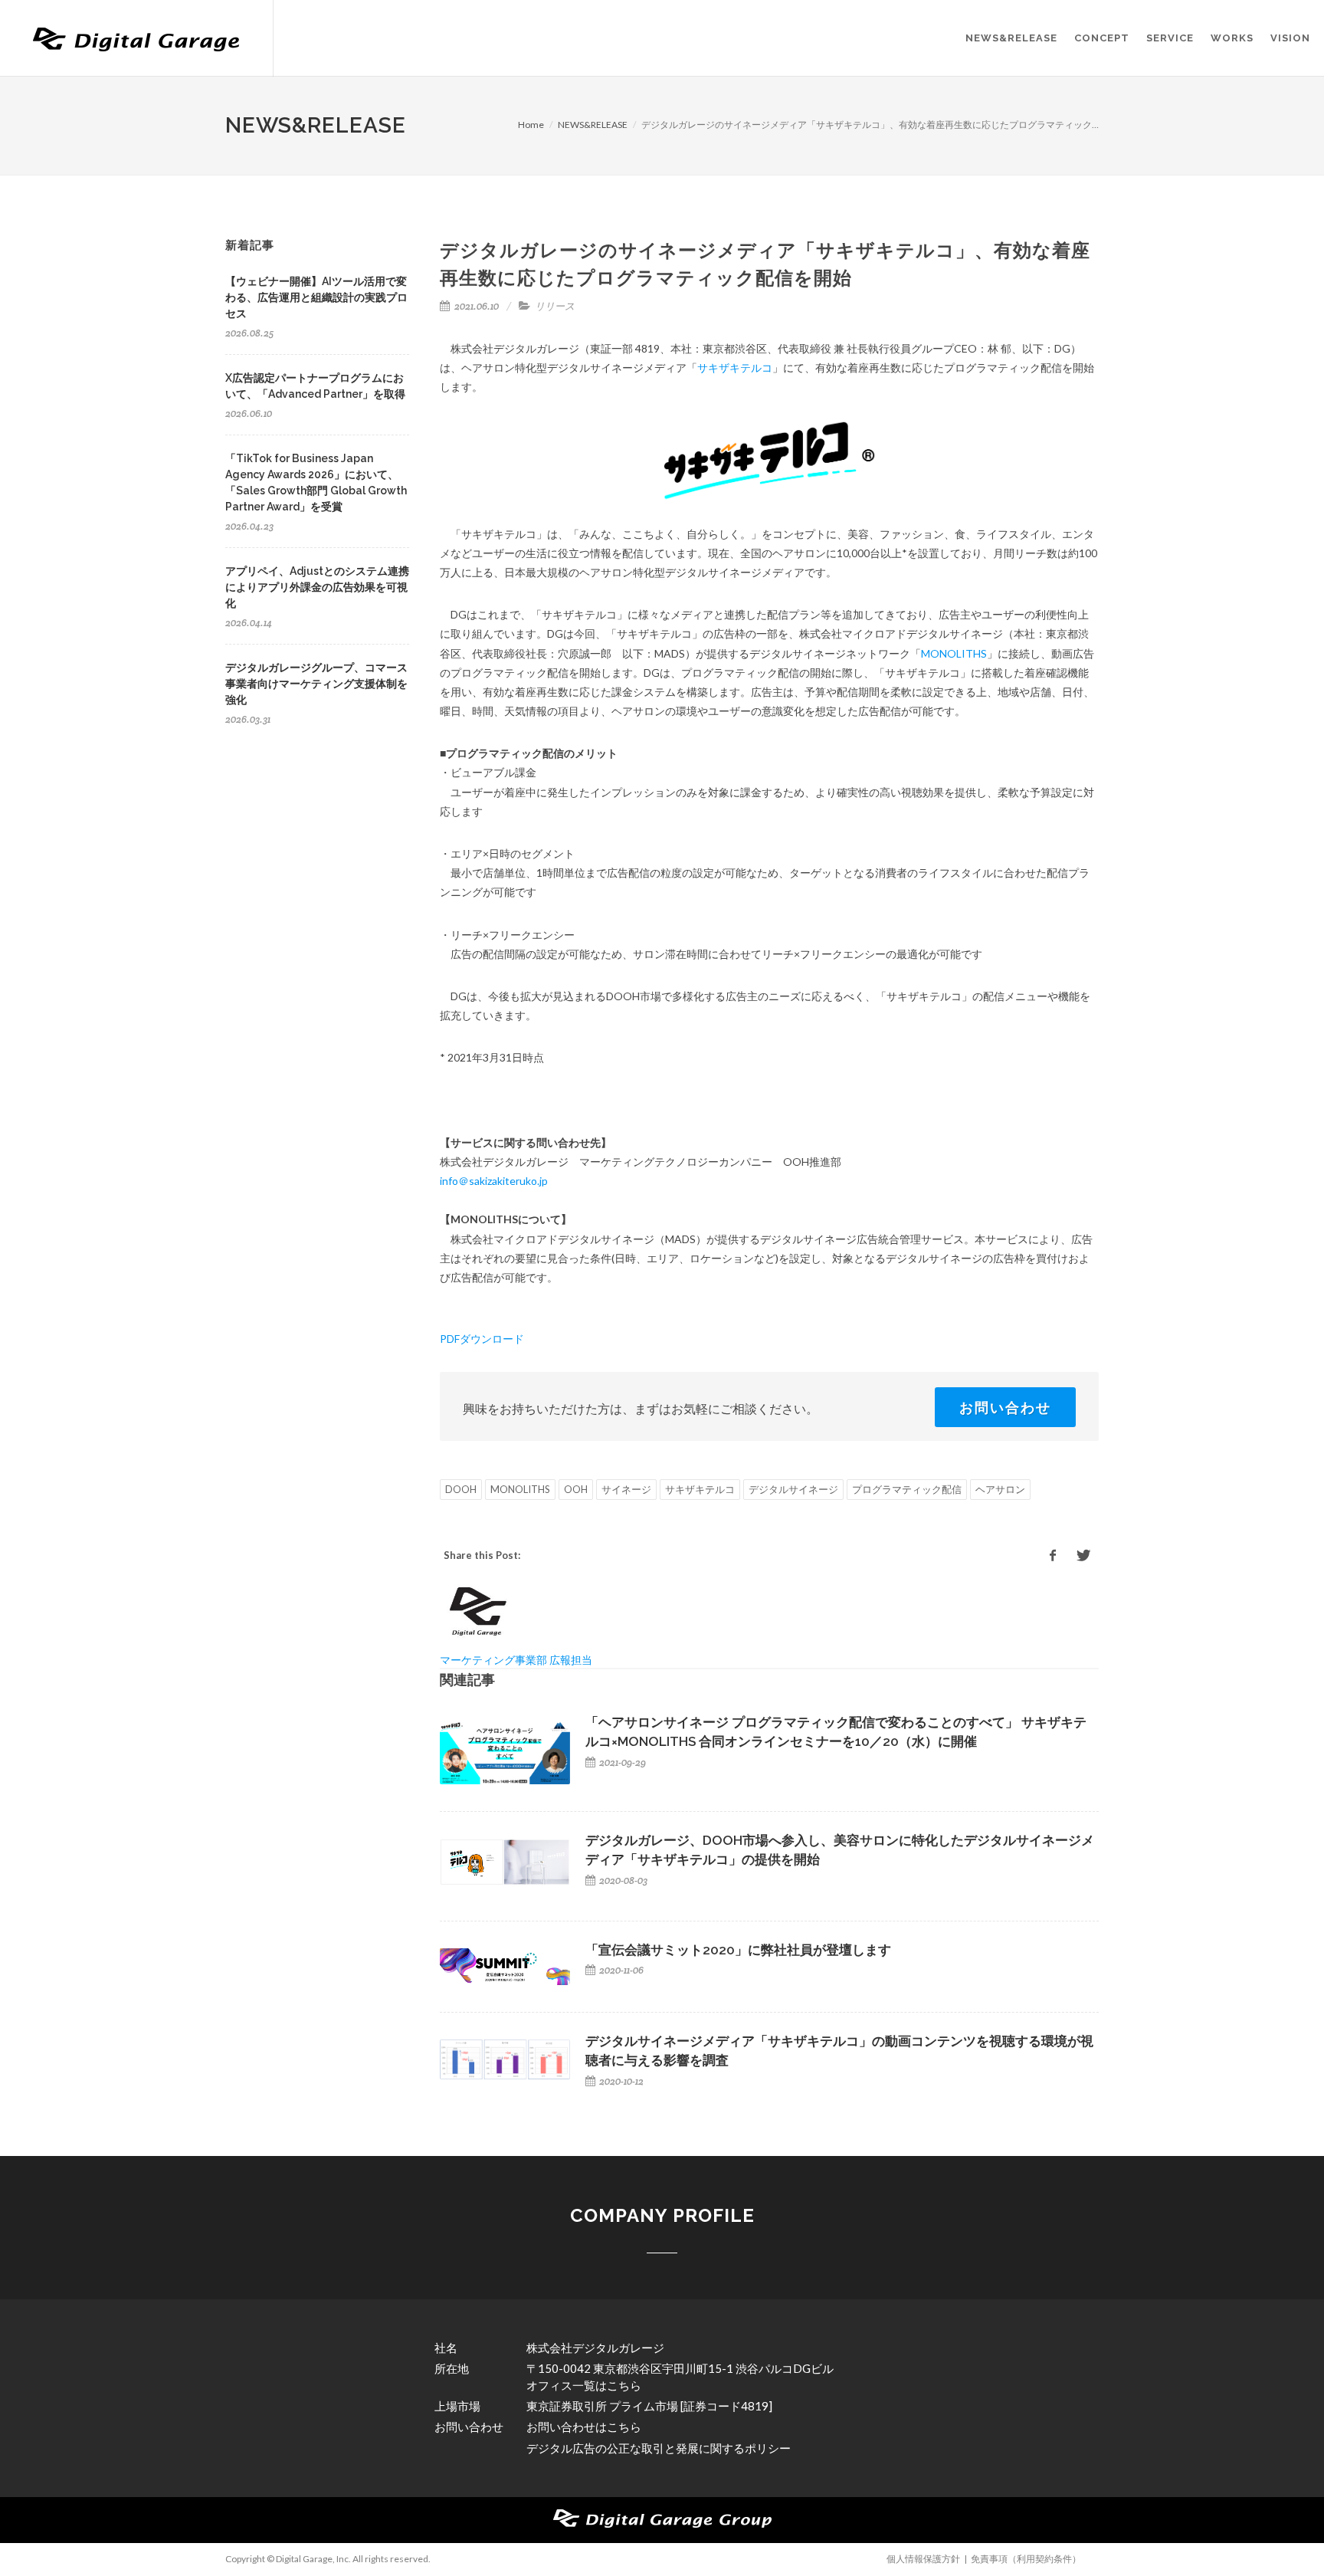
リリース (555, 306)
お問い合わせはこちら (584, 2427)
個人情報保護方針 (923, 2559)
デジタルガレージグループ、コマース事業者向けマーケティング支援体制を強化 (316, 684)
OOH (576, 1489)
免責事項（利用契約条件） (1026, 2559)
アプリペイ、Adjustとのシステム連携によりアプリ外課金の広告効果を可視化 (317, 587)
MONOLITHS (954, 653)
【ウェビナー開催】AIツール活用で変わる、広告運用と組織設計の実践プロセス (316, 297)
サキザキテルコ (735, 368)
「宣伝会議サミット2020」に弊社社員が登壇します (738, 1950)
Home (531, 125)
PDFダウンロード (482, 1339)
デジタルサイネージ (793, 1489)
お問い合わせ (1005, 1407)
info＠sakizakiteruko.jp (494, 1181)
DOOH (461, 1489)
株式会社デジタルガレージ (595, 2348)
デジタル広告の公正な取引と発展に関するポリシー (659, 2448)
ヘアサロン (1000, 1489)
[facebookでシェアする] (1053, 1556)
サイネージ (626, 1489)
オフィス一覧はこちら (584, 2385)
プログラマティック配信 (907, 1489)
